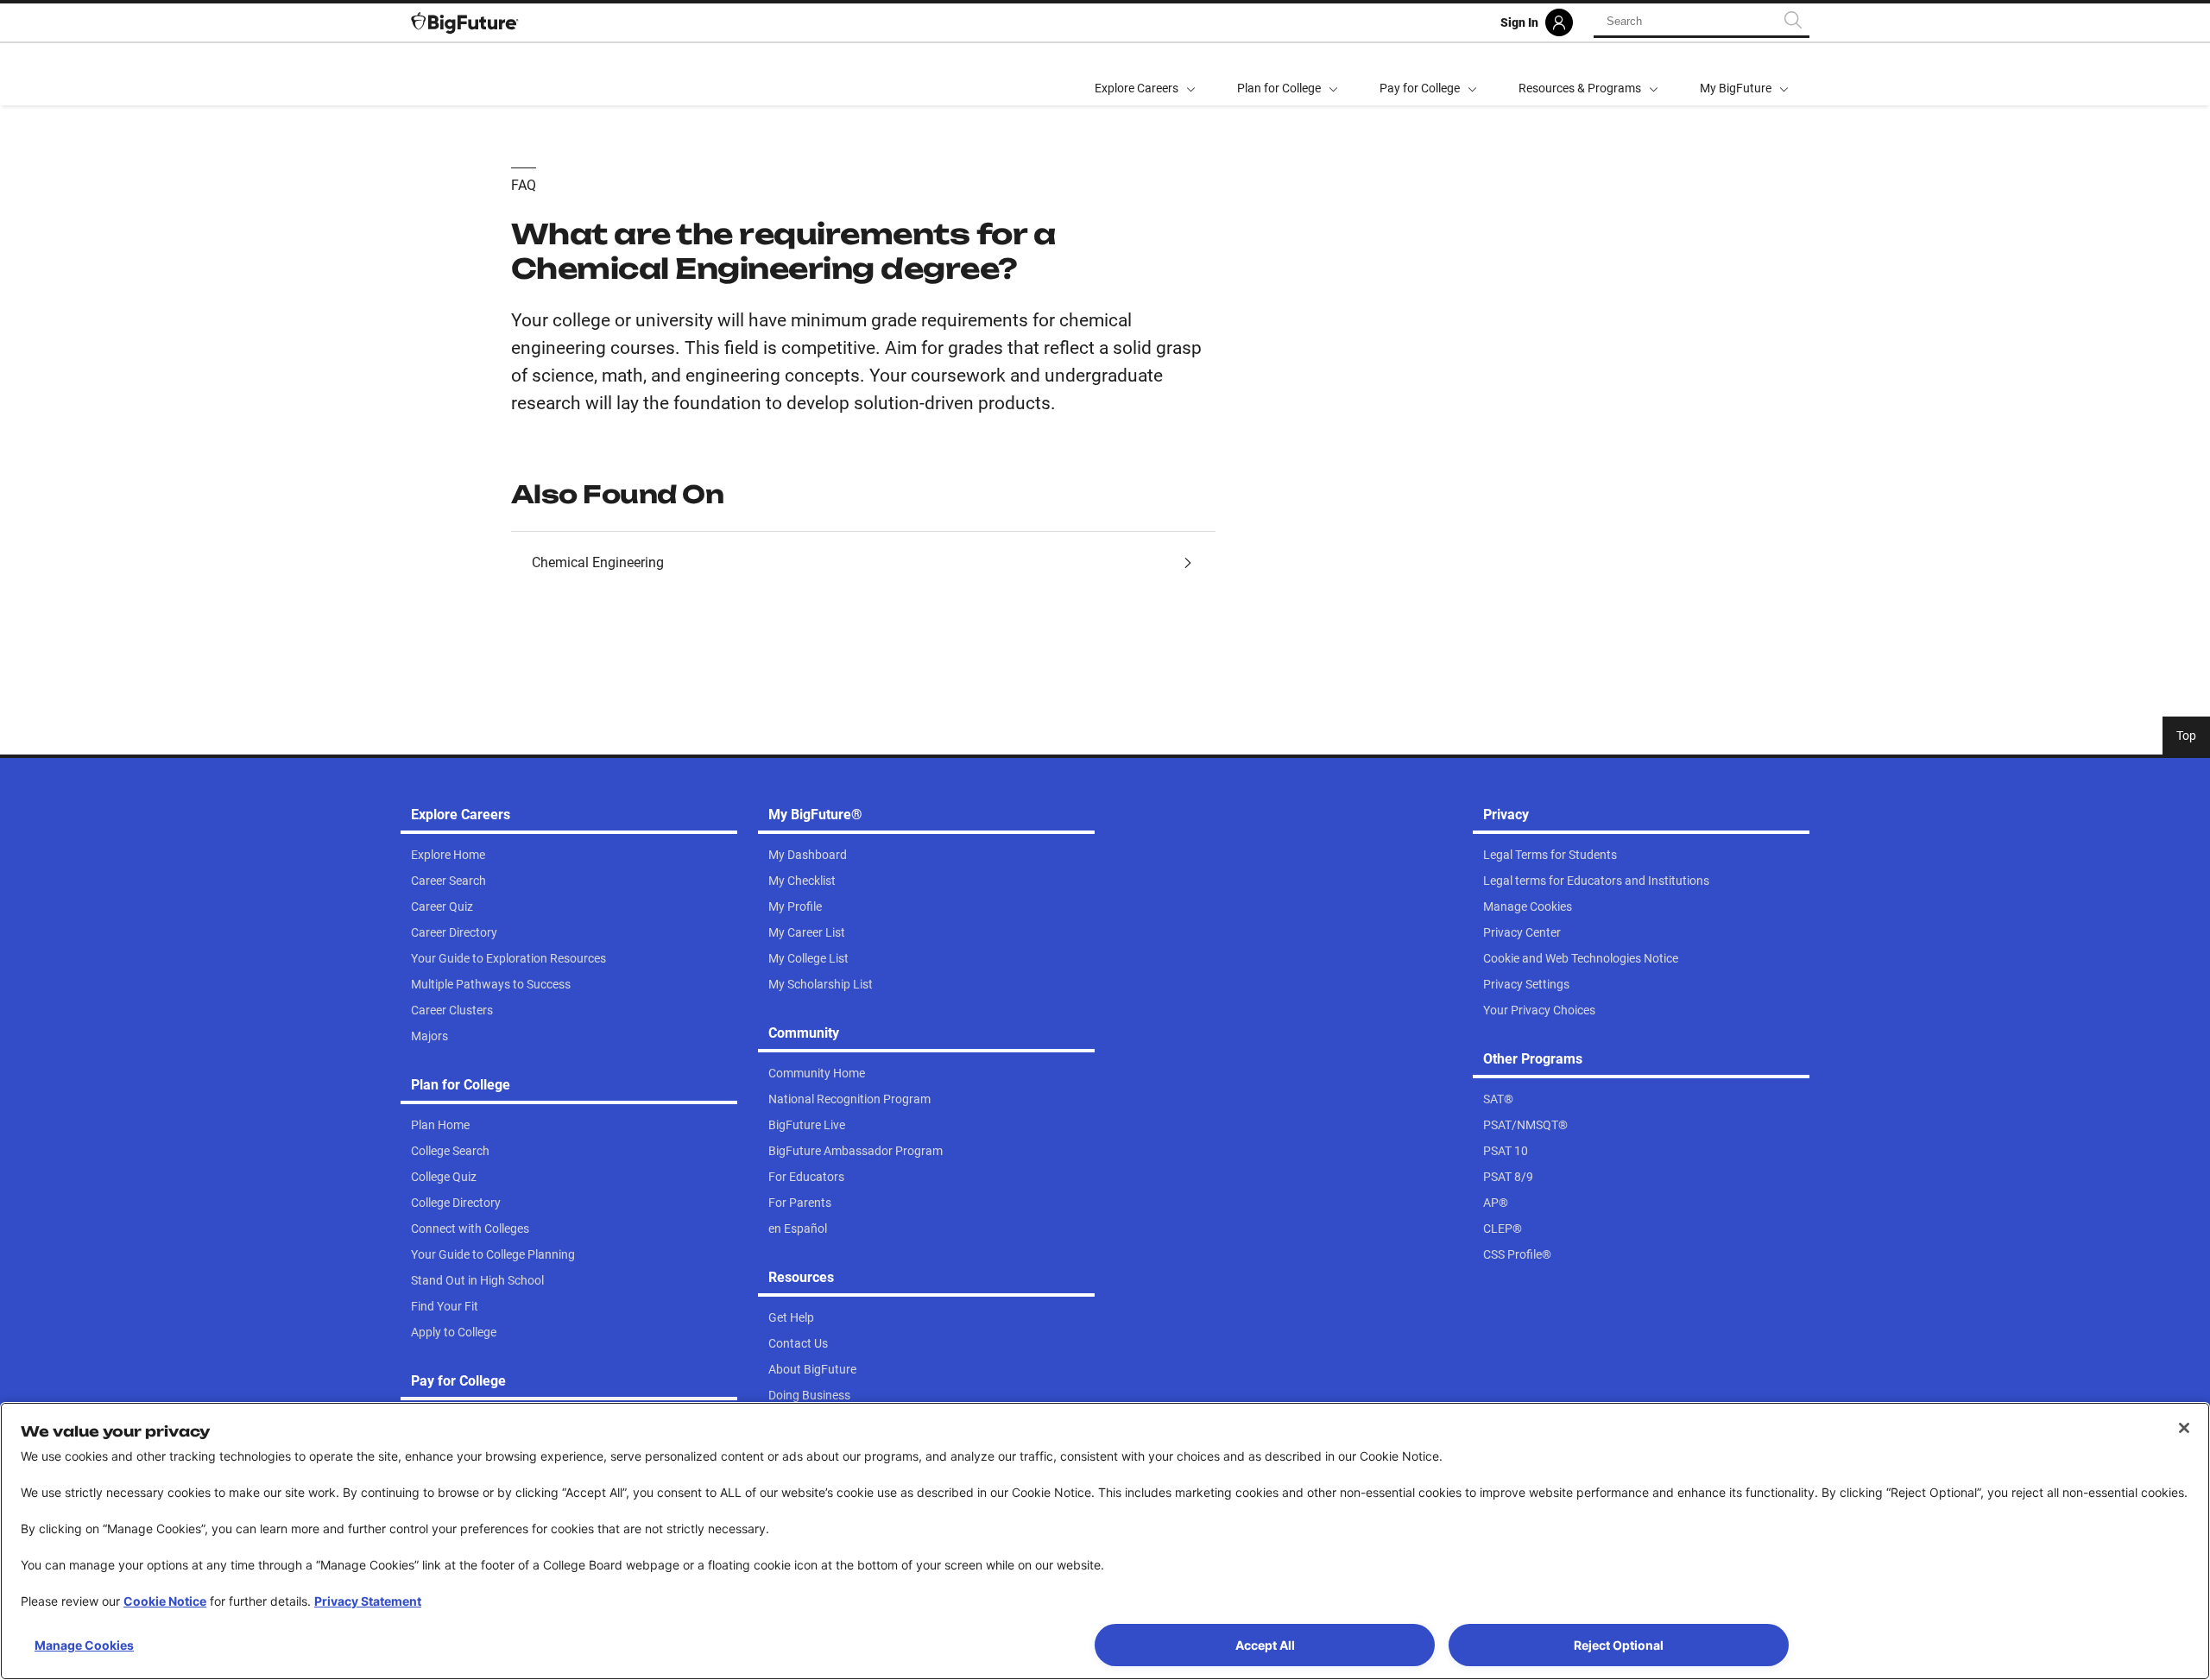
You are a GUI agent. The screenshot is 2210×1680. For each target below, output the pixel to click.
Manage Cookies (84, 1645)
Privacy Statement (368, 1601)
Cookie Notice (165, 1601)
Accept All (1265, 1645)
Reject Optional (1619, 1645)
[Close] (2184, 1428)
